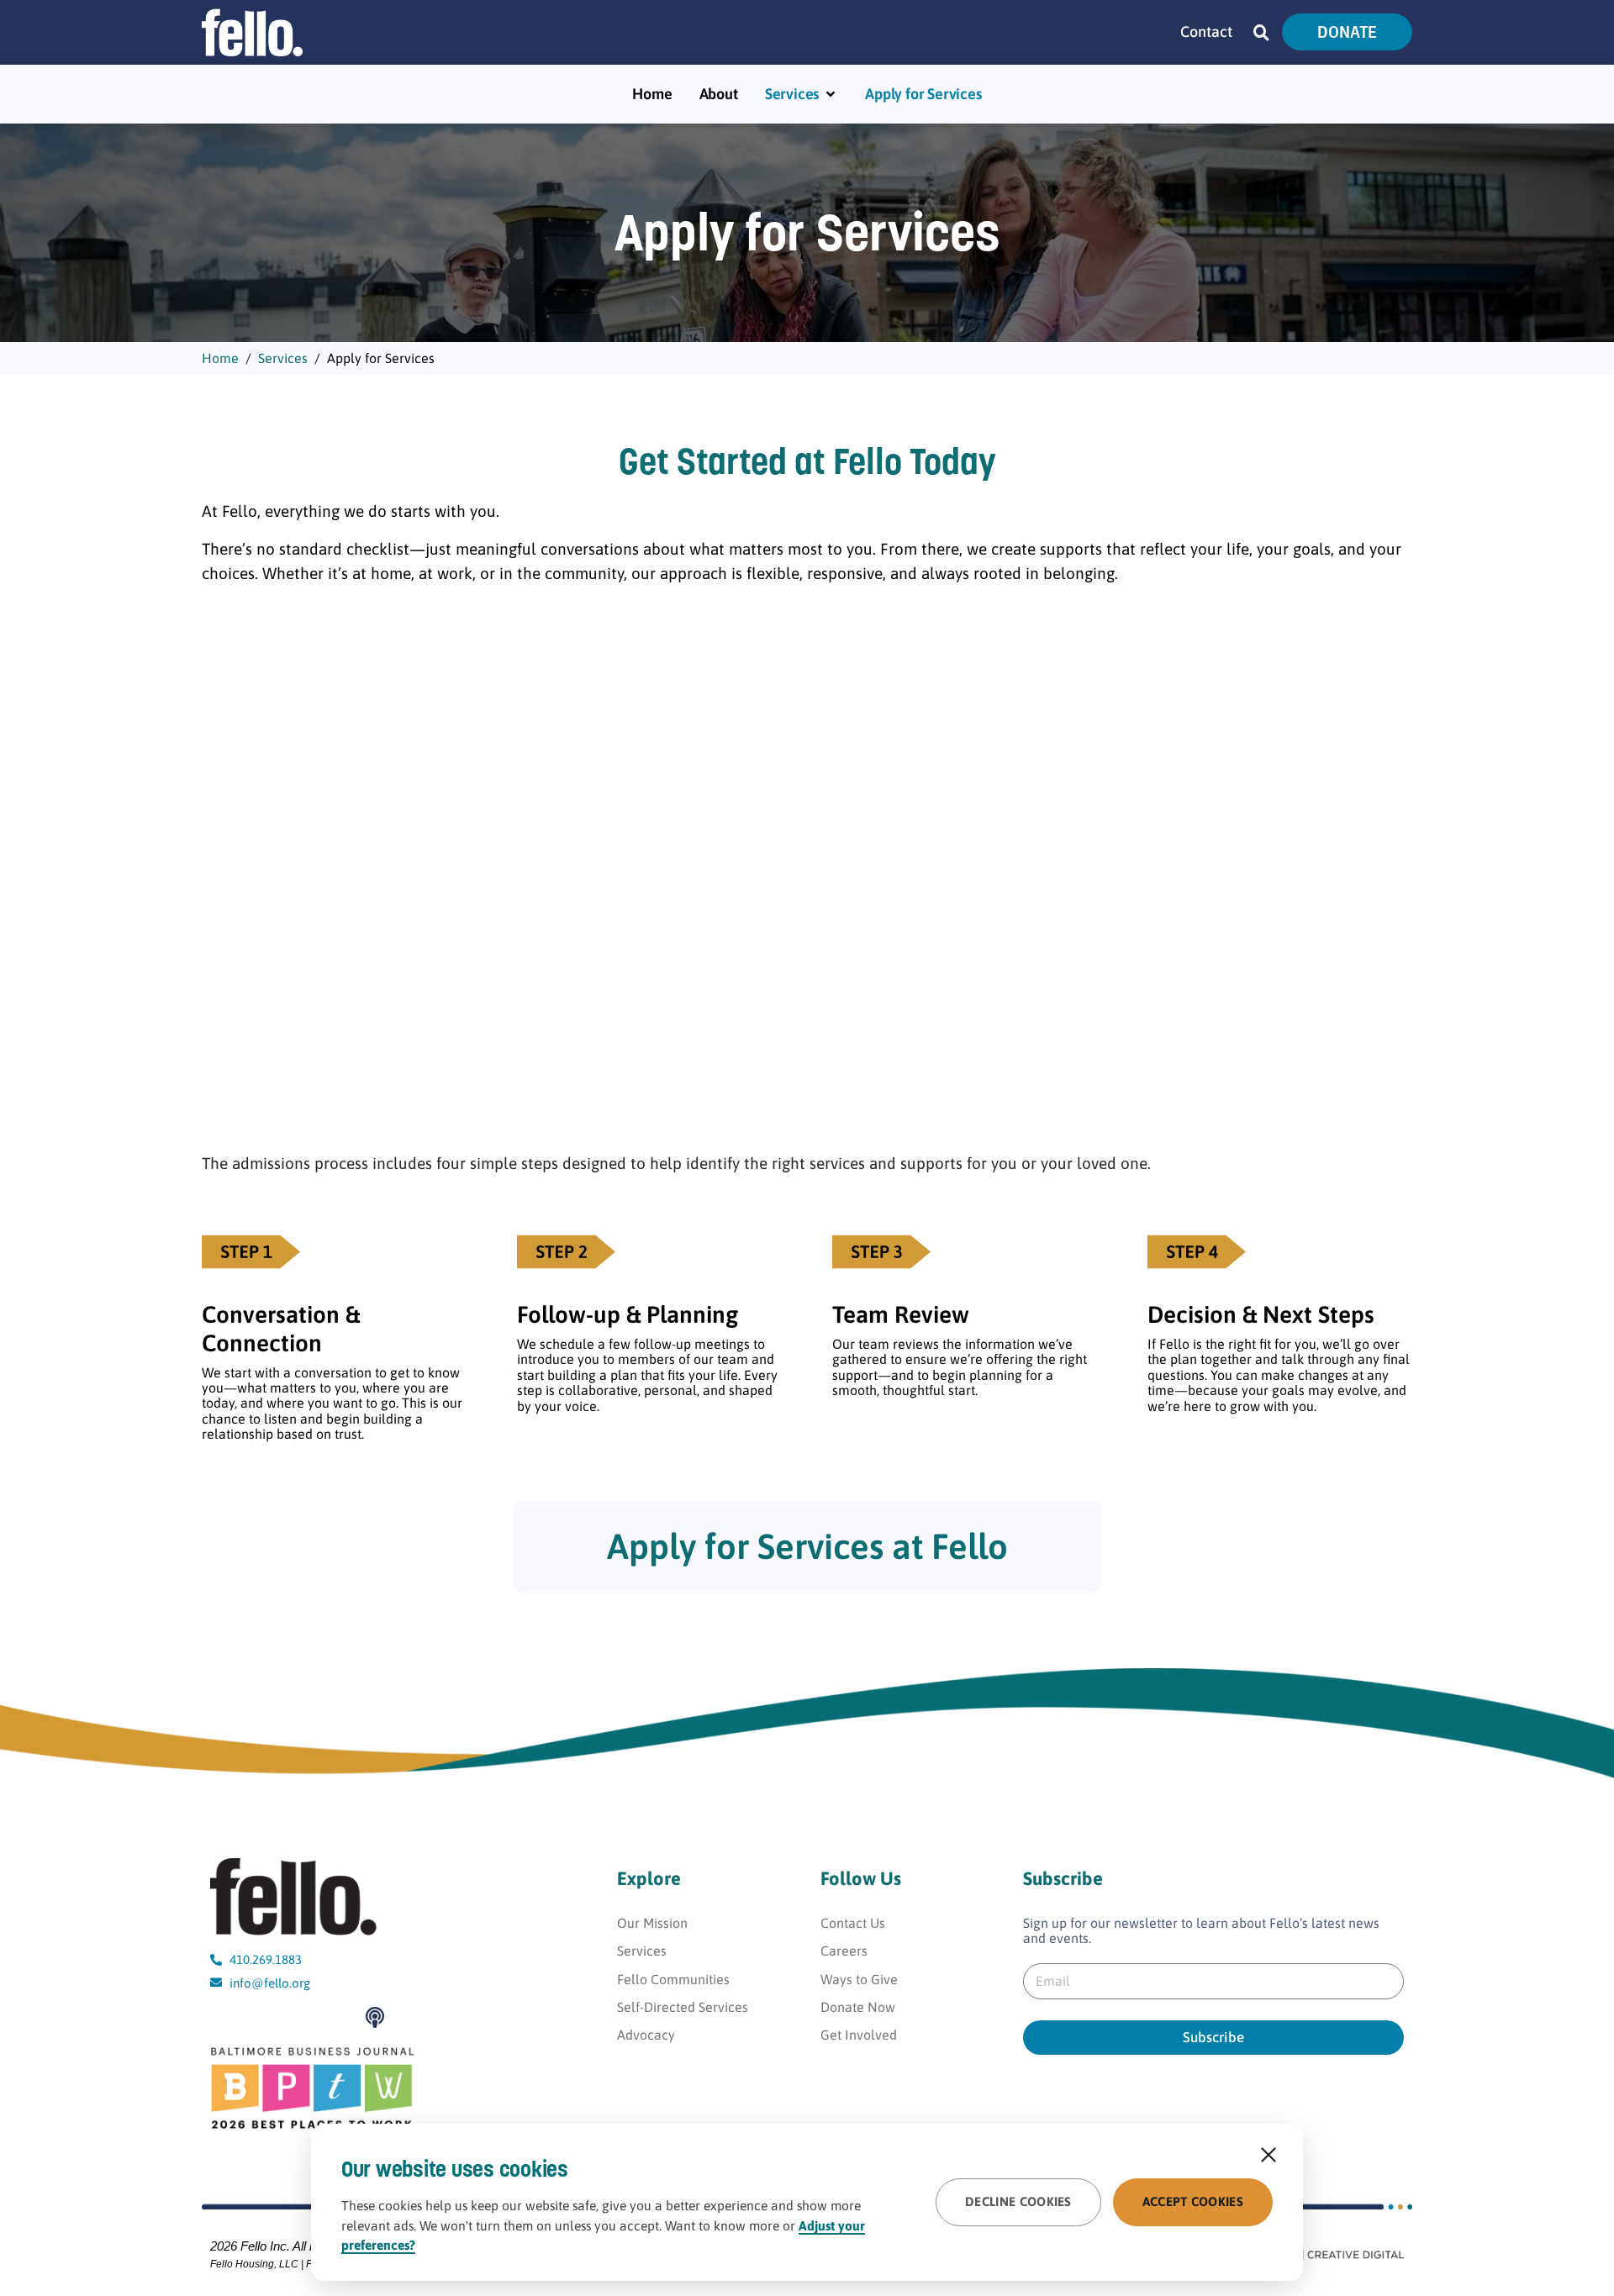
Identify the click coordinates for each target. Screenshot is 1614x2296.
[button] (1261, 32)
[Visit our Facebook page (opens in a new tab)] (264, 2017)
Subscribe (1213, 2037)
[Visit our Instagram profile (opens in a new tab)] (303, 2017)
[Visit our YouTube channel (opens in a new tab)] (225, 2017)
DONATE (1347, 32)
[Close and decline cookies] (1269, 2155)
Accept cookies (1193, 2201)
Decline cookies (1018, 2201)
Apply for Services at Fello (807, 1546)
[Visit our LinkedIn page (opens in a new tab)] (342, 2017)
